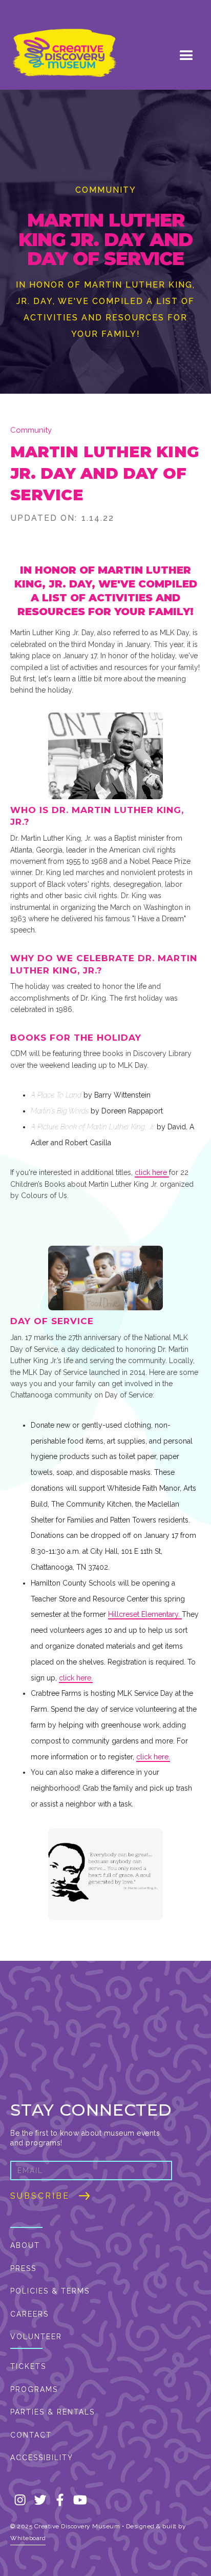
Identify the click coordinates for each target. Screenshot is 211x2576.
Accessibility (42, 2458)
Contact (31, 2435)
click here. (76, 1678)
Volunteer (36, 2337)
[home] (61, 54)
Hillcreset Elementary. (145, 1614)
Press (23, 2268)
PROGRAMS (34, 2389)
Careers (29, 2314)
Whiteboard (28, 2538)
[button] (186, 53)
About (25, 2245)
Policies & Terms (50, 2291)
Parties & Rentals (52, 2412)
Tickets (28, 2366)
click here (152, 1172)
